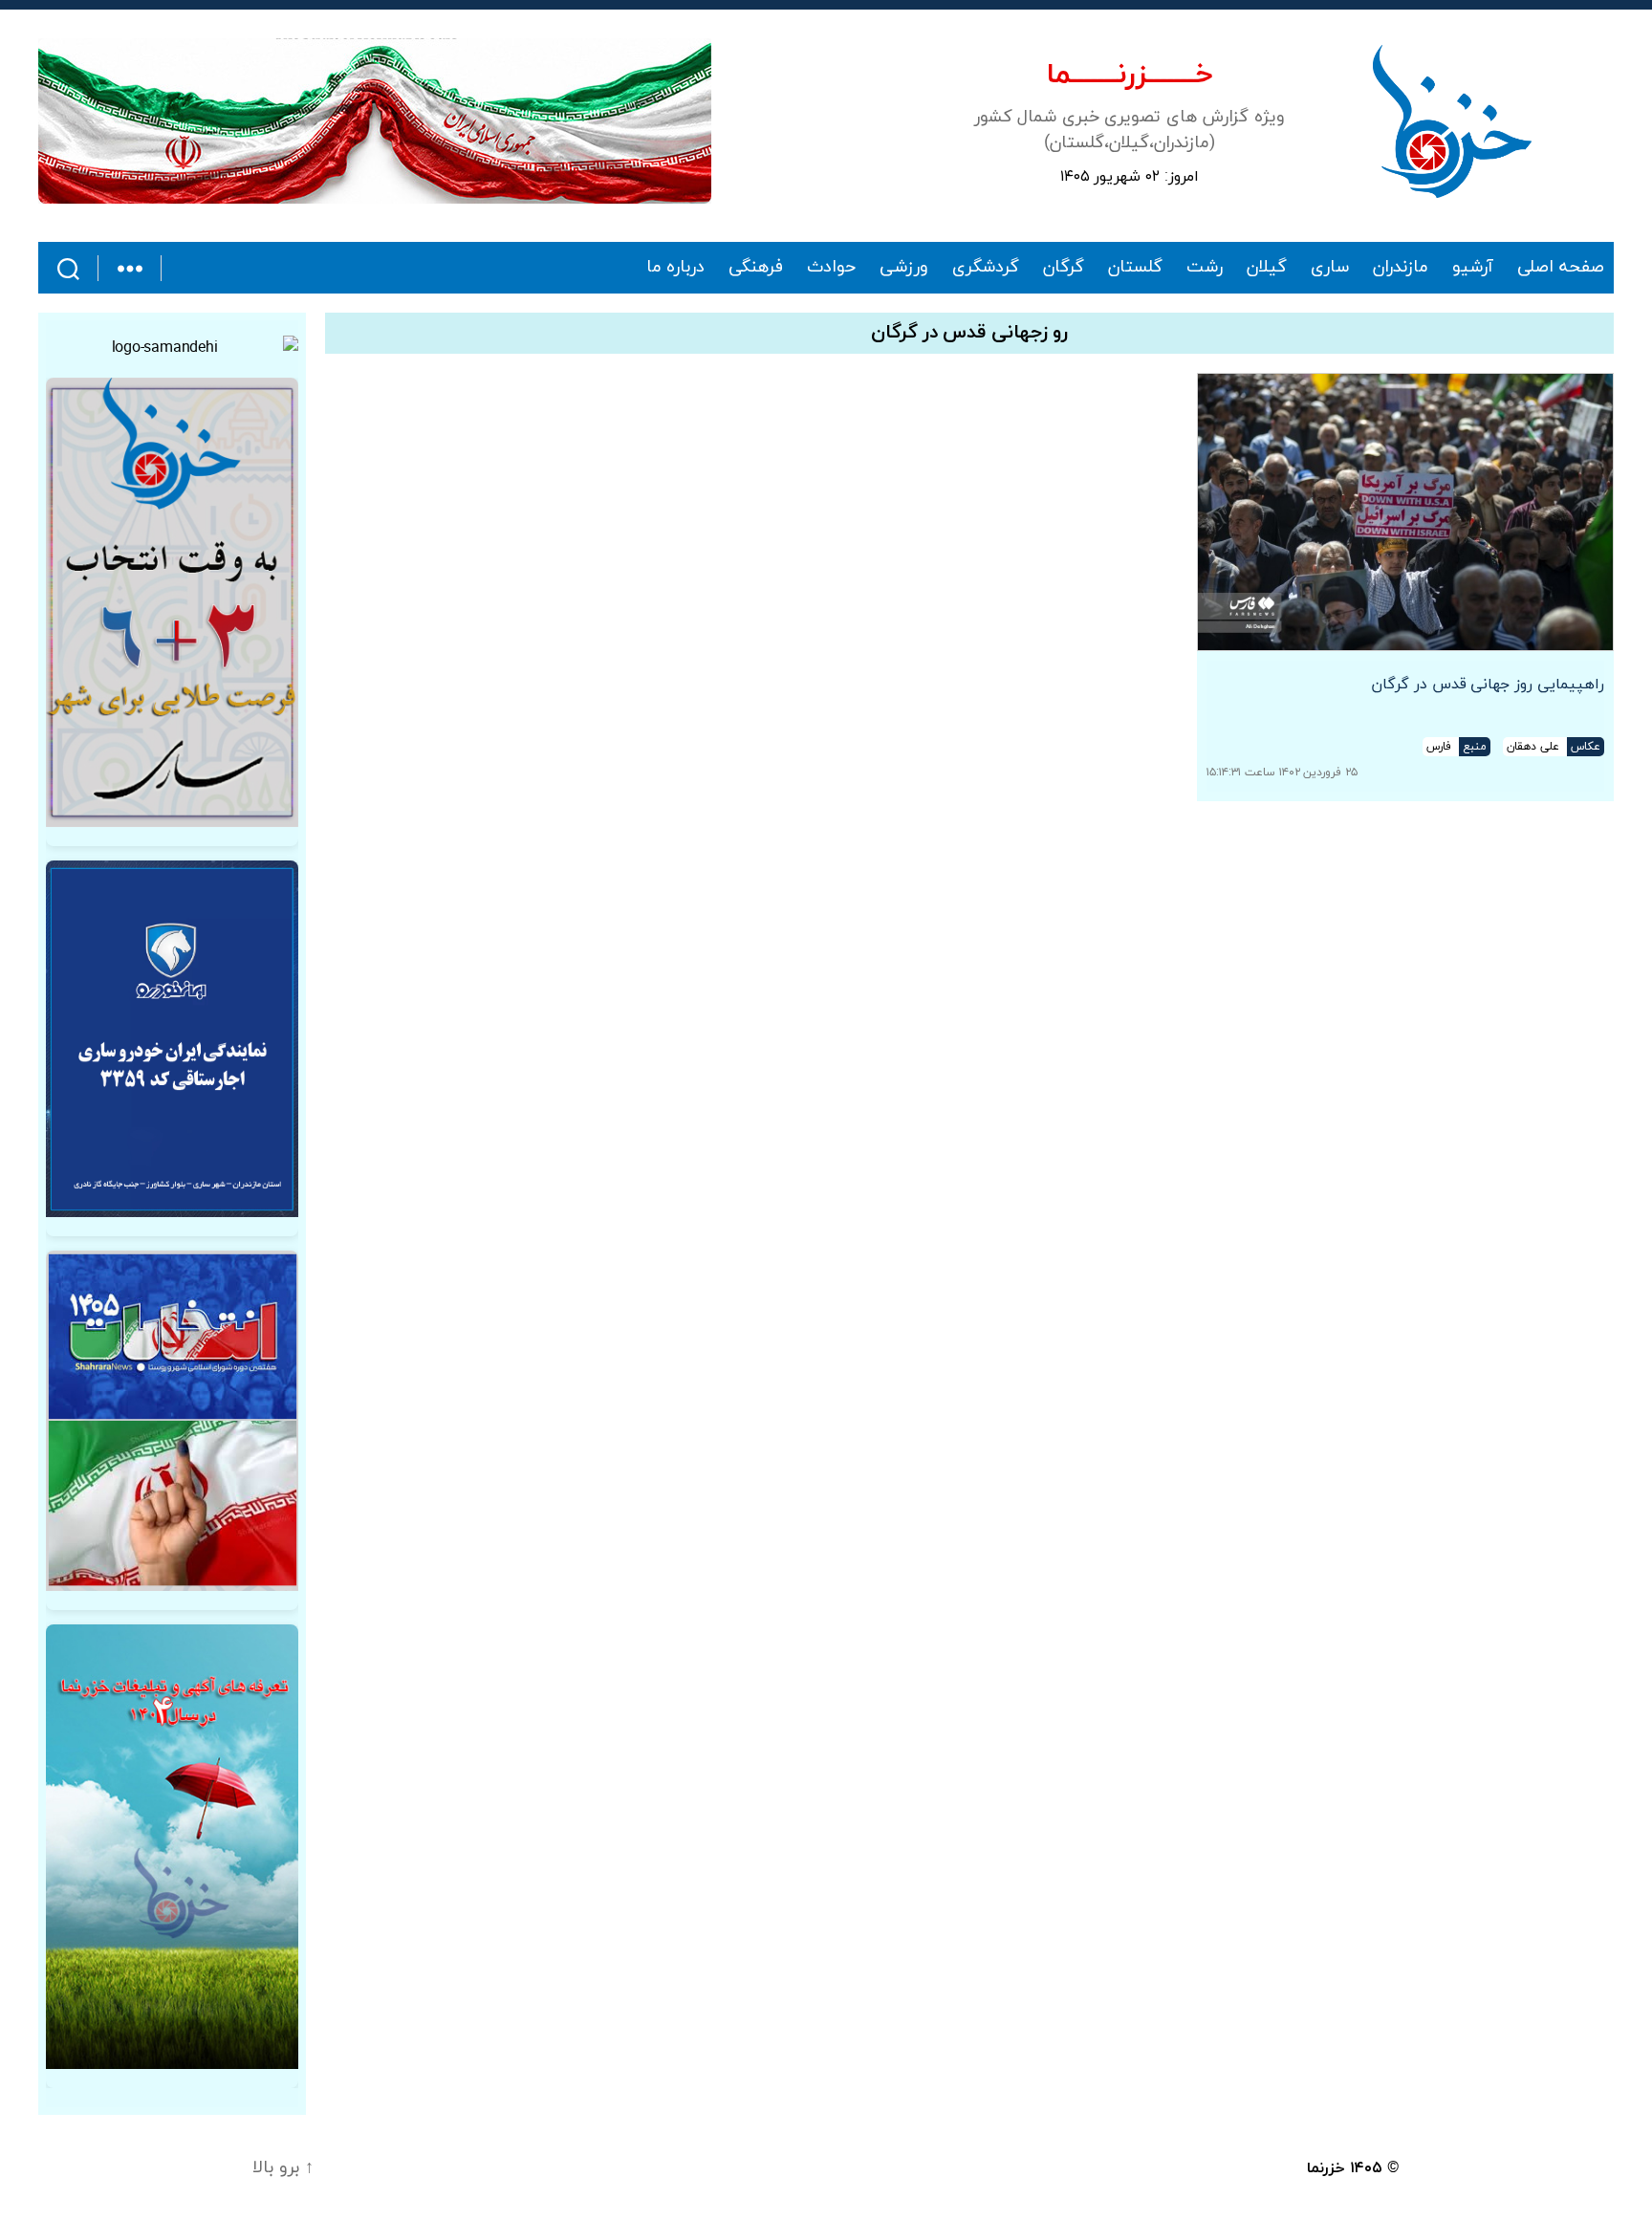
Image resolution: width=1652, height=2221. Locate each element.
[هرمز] (375, 121)
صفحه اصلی (1561, 268)
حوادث (831, 268)
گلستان (1135, 268)
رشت (1205, 268)
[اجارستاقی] (172, 1039)
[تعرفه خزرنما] (172, 1847)
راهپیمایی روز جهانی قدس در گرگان (1488, 685)
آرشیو (1473, 268)
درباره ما (676, 268)
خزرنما (1326, 2168)
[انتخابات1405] (172, 1421)
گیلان (1267, 268)
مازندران (1401, 268)
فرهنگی (756, 268)
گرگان (1064, 268)
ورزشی (904, 268)
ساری (1330, 268)
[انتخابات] (172, 602)
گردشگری (986, 268)
